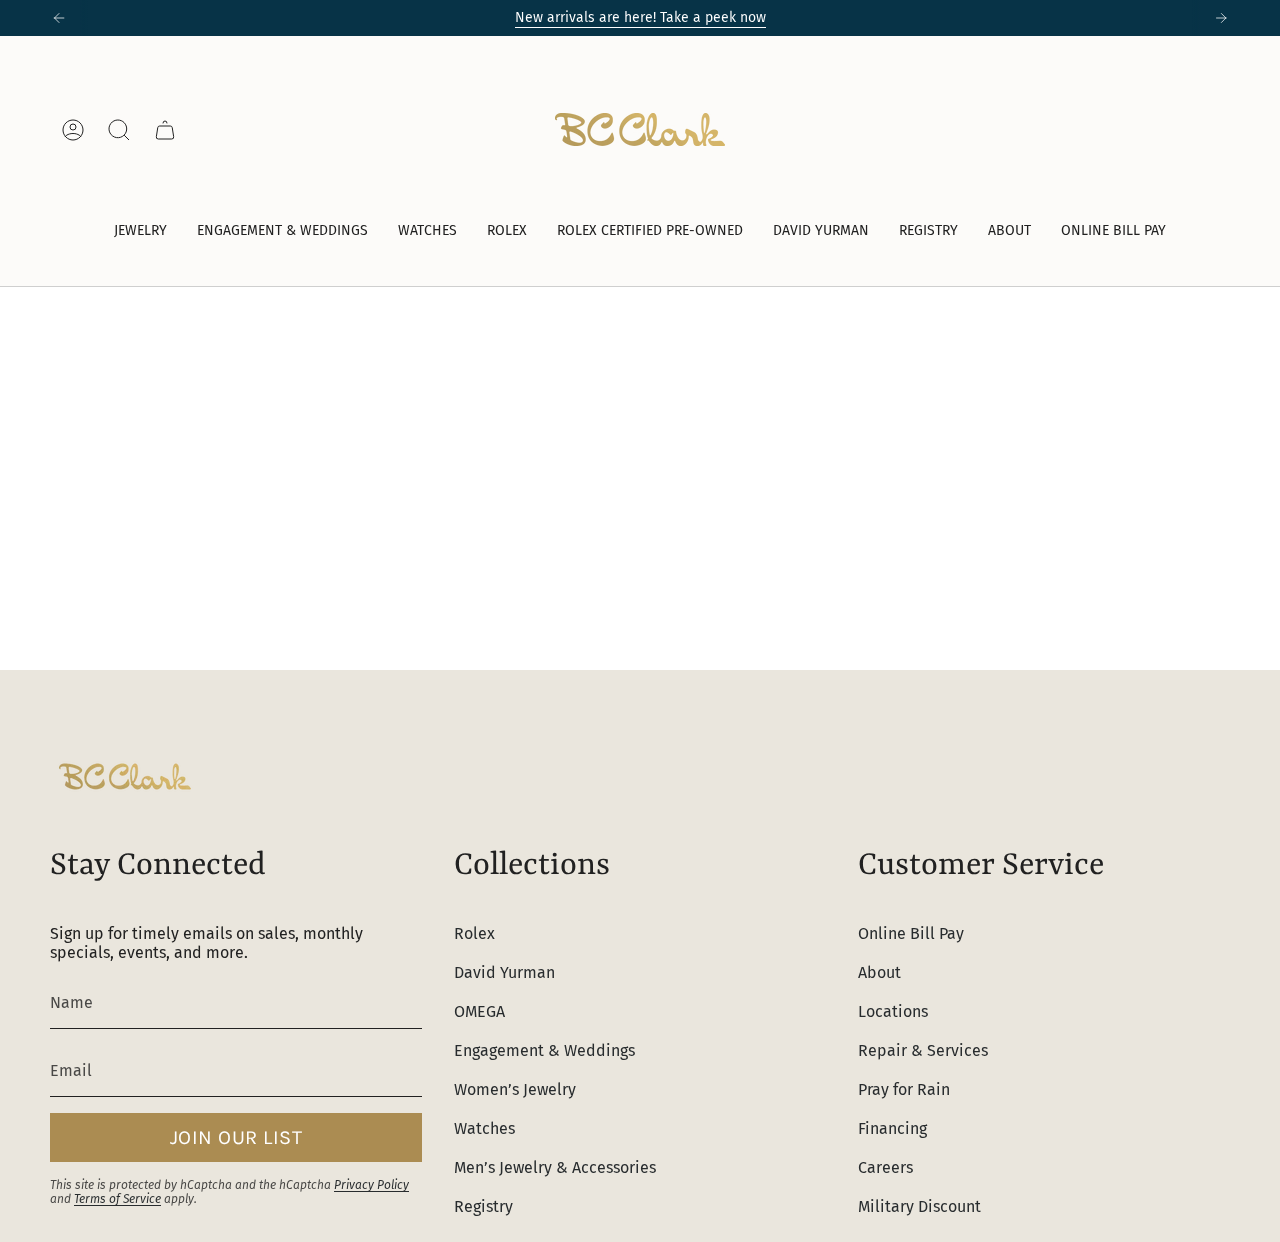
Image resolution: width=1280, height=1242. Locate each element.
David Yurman (504, 972)
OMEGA (479, 1011)
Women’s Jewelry (515, 1089)
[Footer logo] (125, 776)
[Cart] (165, 130)
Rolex (474, 933)
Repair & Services (923, 1050)
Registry (483, 1206)
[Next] (1221, 18)
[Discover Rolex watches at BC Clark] (1155, 129)
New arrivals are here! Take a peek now (640, 17)
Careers (885, 1167)
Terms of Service (117, 1199)
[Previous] (59, 18)
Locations (893, 1011)
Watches (484, 1128)
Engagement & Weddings (544, 1050)
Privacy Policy (371, 1185)
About (879, 972)
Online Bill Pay (911, 933)
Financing (892, 1128)
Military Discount (919, 1206)
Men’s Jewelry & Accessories (555, 1167)
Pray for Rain (904, 1089)
